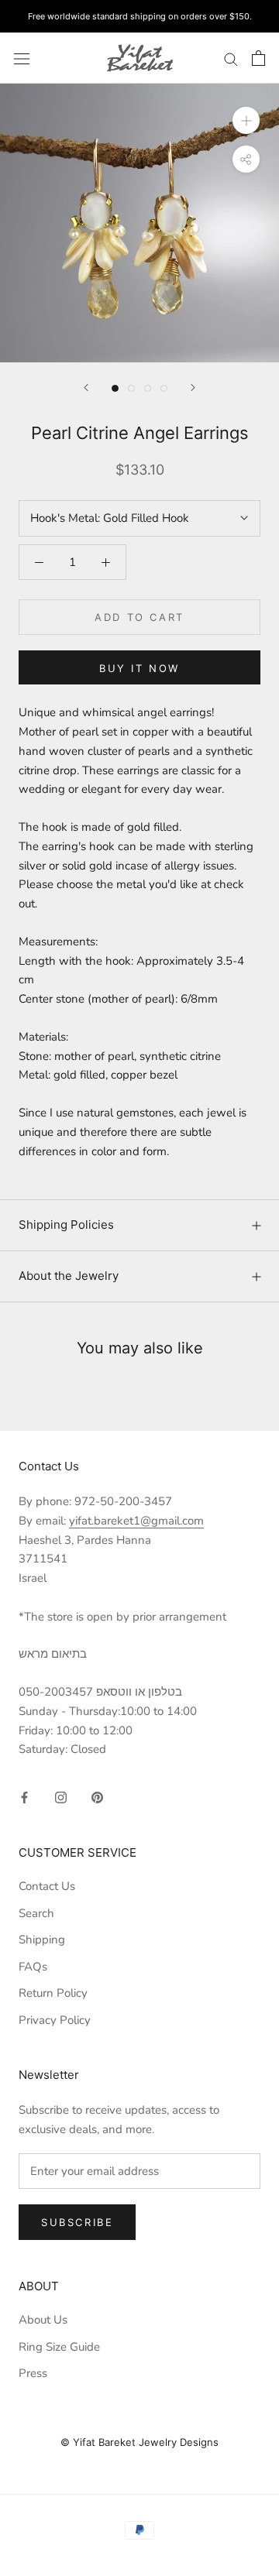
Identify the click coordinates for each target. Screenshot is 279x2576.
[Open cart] (258, 58)
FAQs (33, 1967)
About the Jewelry (69, 1276)
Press (33, 2373)
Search (36, 1913)
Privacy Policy (55, 2020)
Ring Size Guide (59, 2347)
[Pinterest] (97, 1797)
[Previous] (86, 388)
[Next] (193, 388)
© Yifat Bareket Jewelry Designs (139, 2442)
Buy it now (139, 668)
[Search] (231, 58)
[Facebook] (24, 1797)
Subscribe (77, 2222)
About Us (43, 2320)
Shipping (42, 1940)
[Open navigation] (22, 58)
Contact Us (47, 1886)
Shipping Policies (66, 1225)
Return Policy (53, 1993)
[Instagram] (61, 1797)
